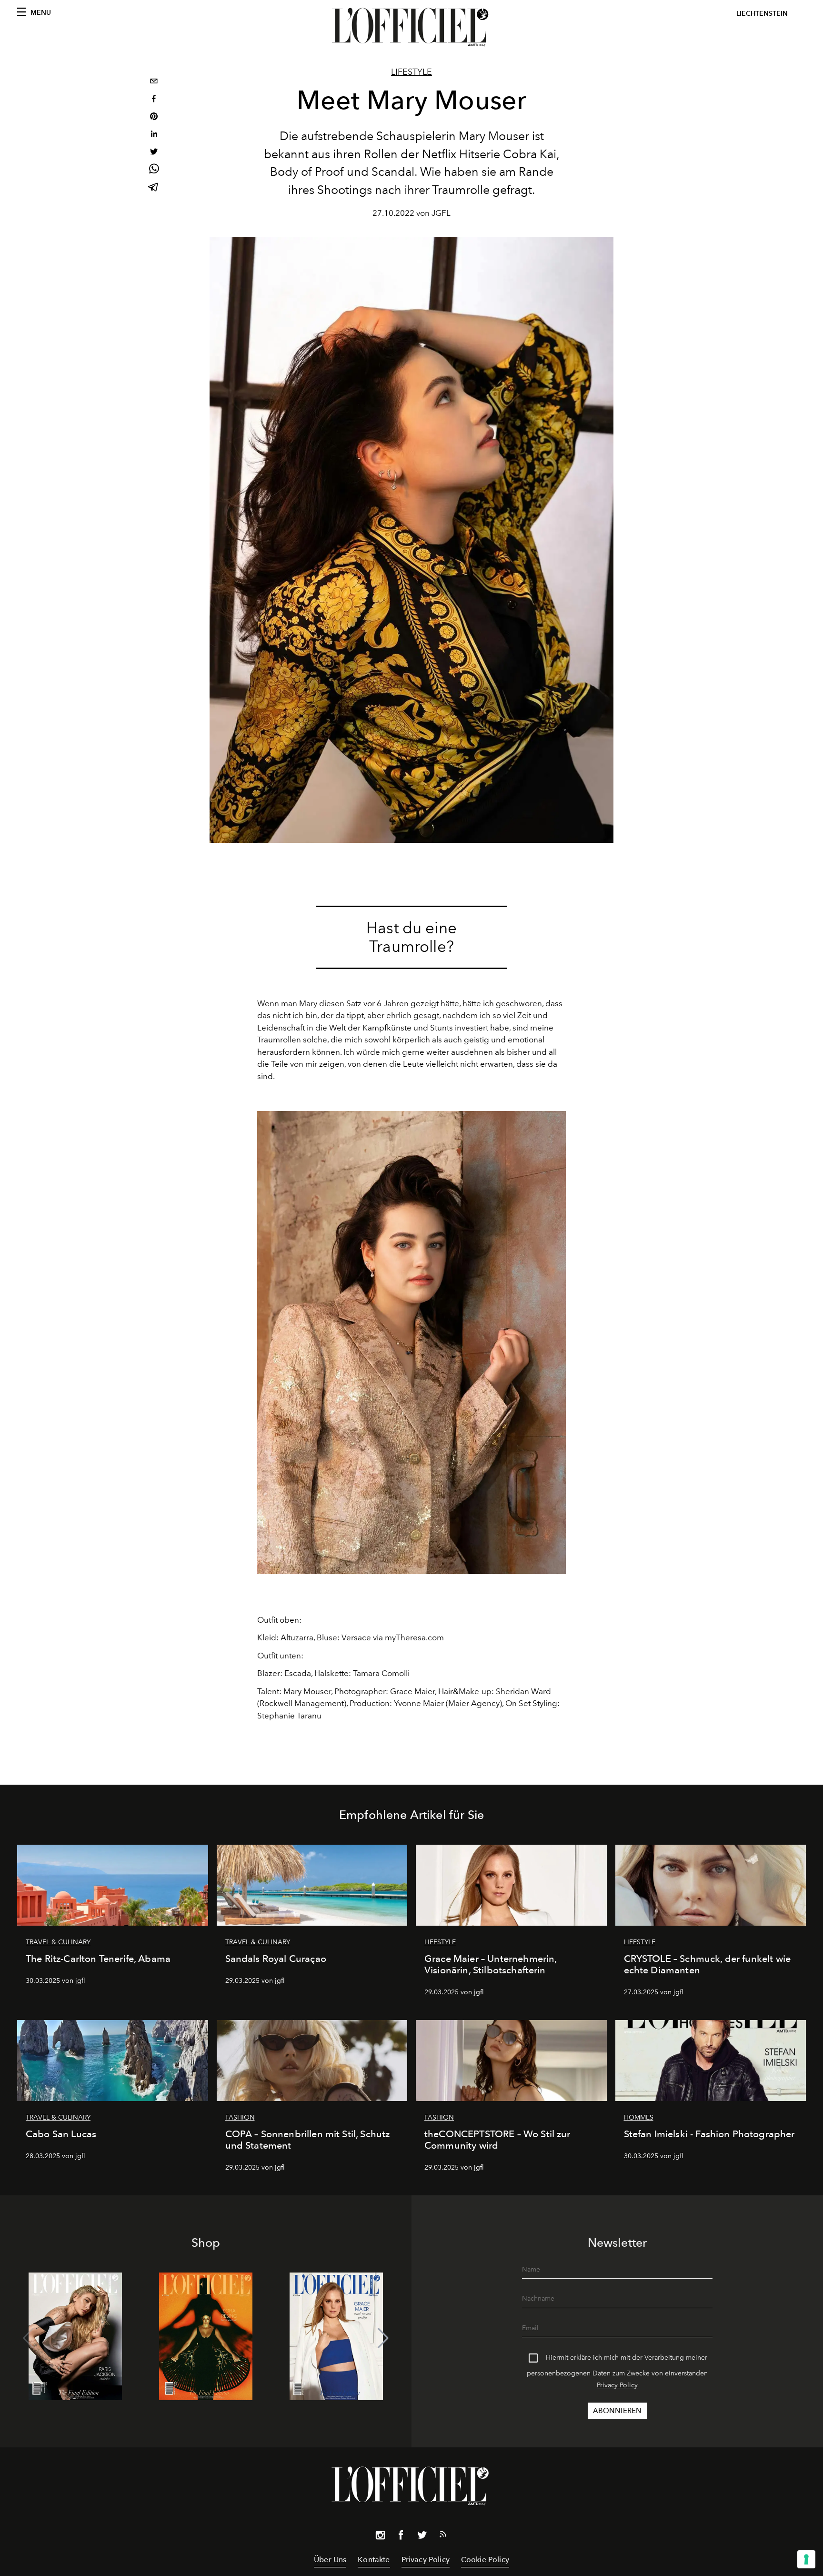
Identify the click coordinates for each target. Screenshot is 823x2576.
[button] (383, 2338)
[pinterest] (154, 117)
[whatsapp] (154, 170)
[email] (154, 82)
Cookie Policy (485, 2560)
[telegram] (154, 188)
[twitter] (154, 153)
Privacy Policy (617, 2385)
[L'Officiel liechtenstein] (411, 27)
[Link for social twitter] (422, 2537)
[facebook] (154, 100)
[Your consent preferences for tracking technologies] (806, 2559)
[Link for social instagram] (380, 2537)
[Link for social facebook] (401, 2537)
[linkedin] (154, 135)
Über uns (330, 2560)
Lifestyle (411, 72)
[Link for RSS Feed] (443, 2536)
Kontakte (374, 2560)
